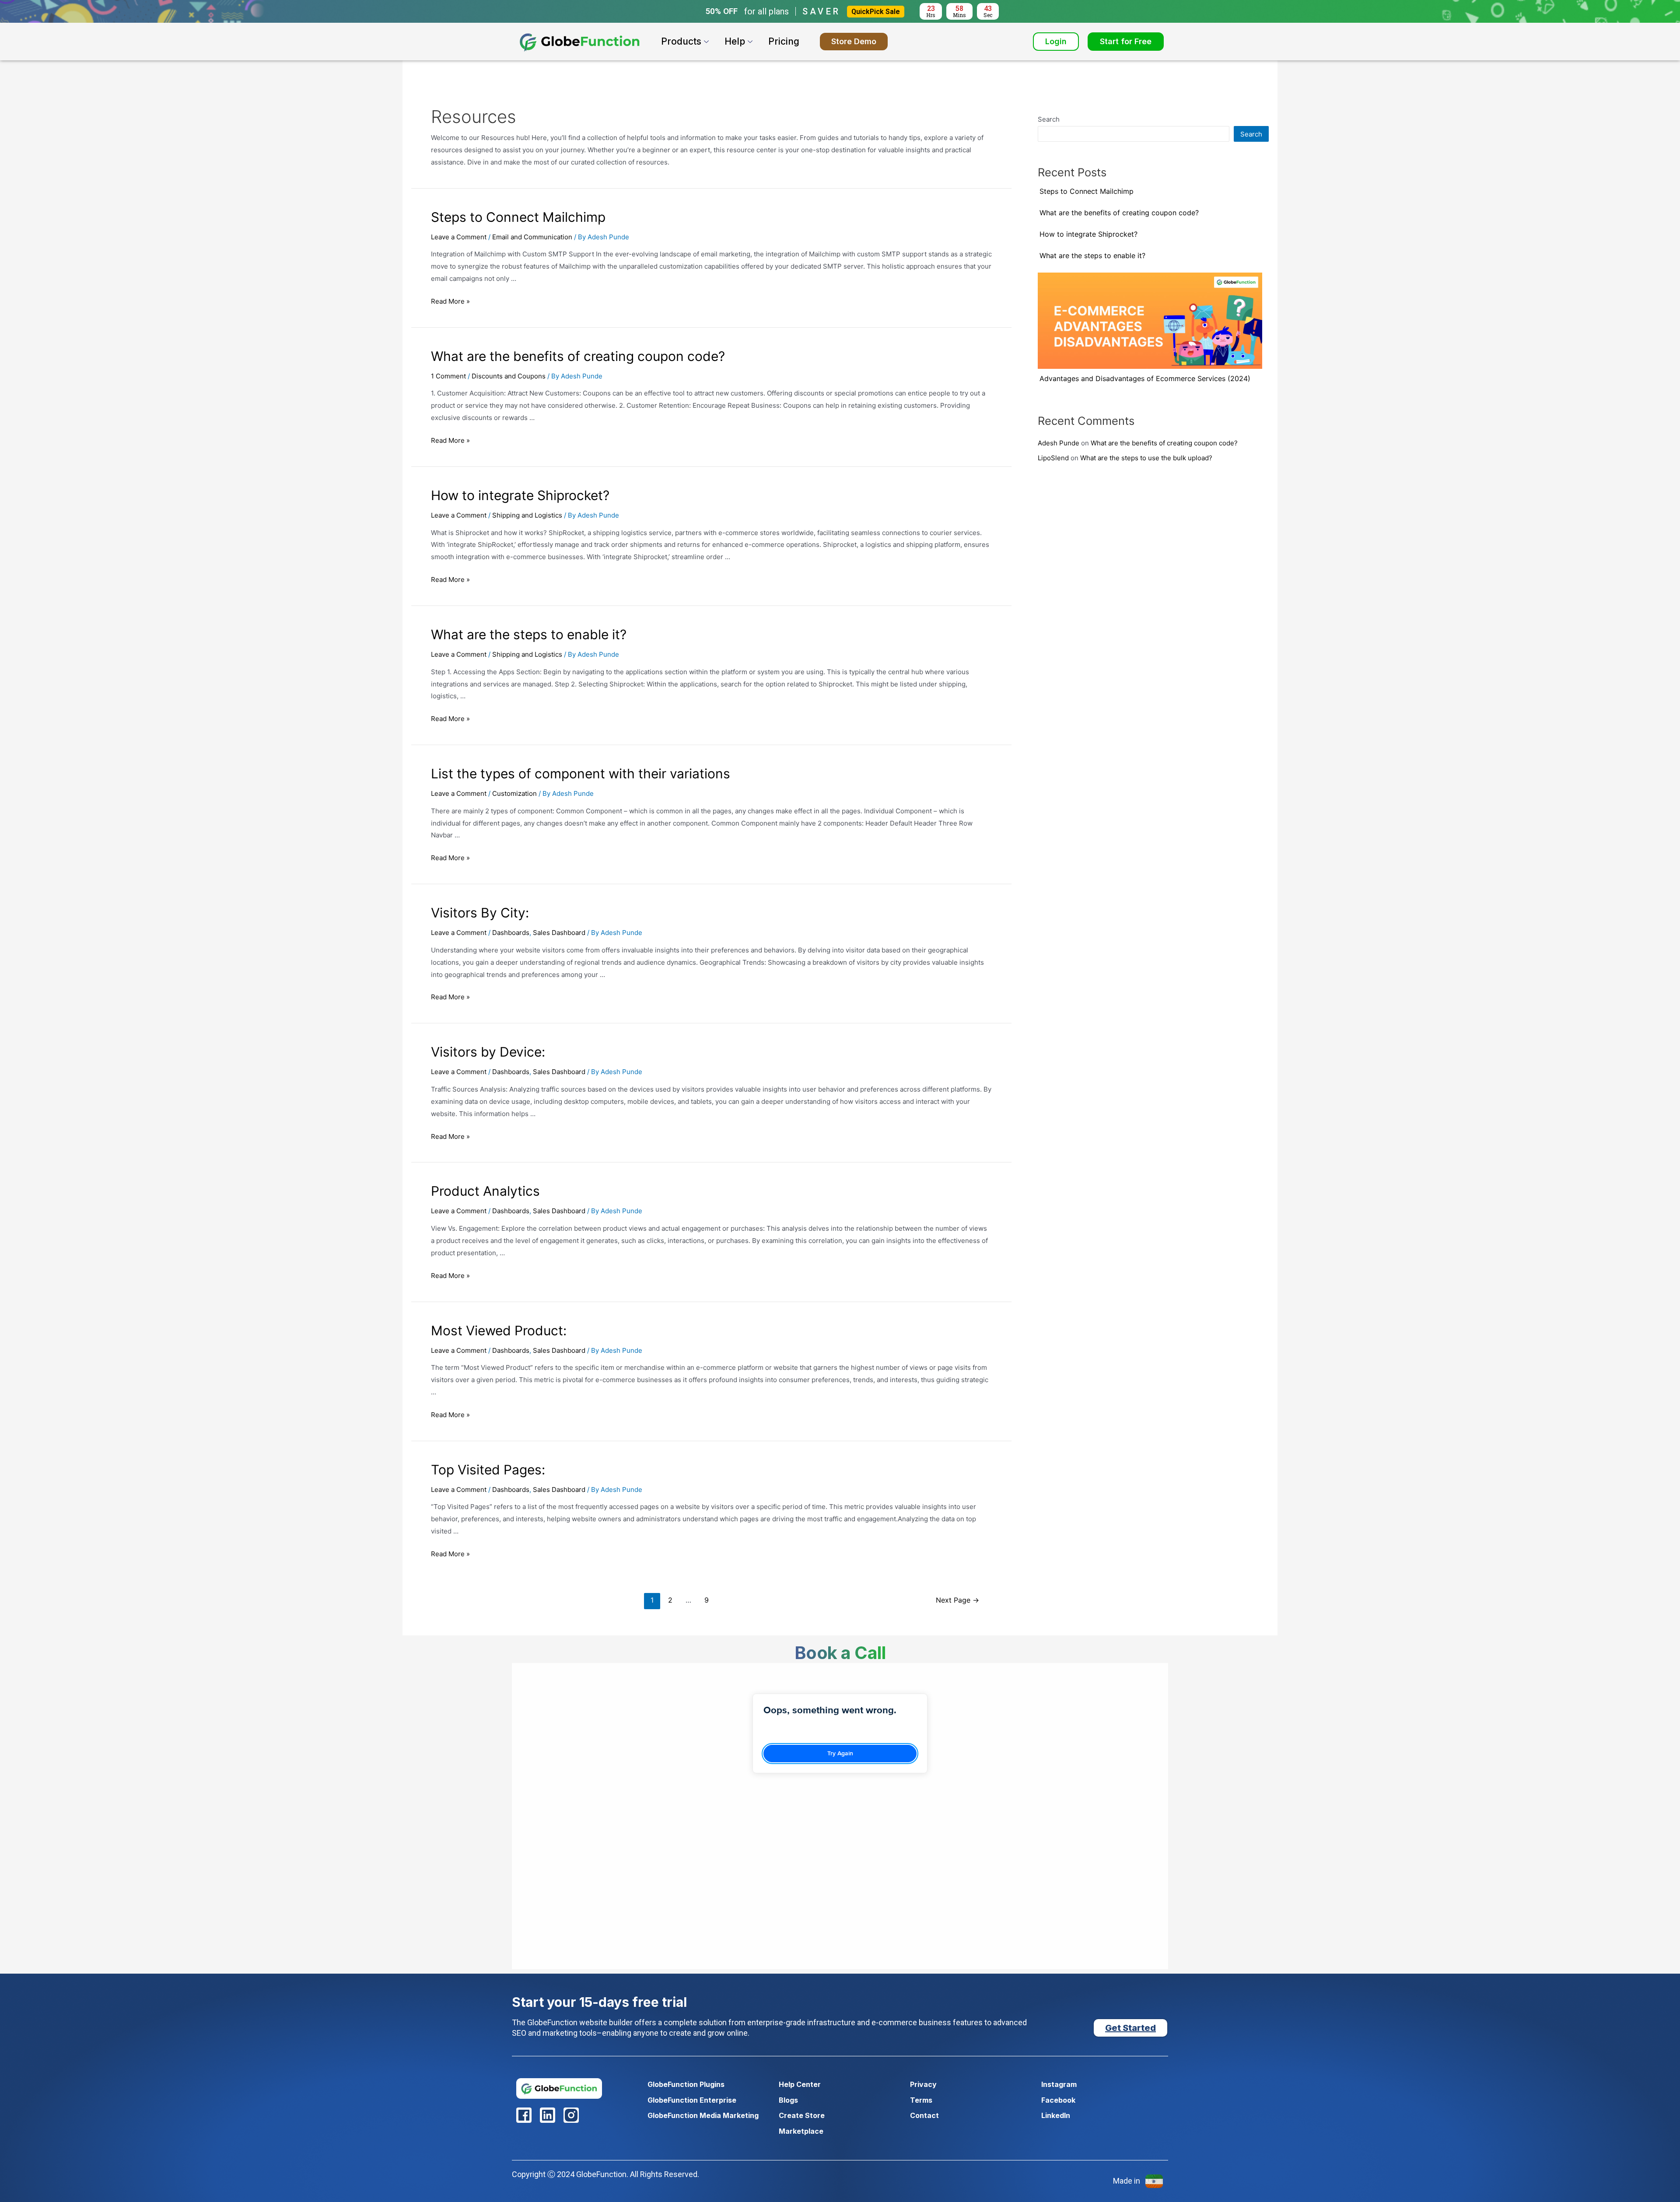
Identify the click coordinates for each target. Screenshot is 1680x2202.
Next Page (957, 1600)
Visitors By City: (480, 913)
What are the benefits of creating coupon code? (578, 356)
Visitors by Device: (488, 1052)
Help (735, 41)
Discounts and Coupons (509, 376)
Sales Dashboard (559, 933)
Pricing (784, 41)
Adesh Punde (1059, 443)
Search (1049, 119)
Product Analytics (485, 1191)
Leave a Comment (459, 237)
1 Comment (448, 376)
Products (681, 41)
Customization (514, 793)
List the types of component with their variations (581, 774)
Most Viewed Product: (499, 1330)
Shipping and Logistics (527, 515)
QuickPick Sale (876, 12)
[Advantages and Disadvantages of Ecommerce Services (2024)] (1150, 321)
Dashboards (511, 933)
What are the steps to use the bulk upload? (1146, 458)
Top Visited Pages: (488, 1470)
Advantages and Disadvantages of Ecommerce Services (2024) (1145, 378)
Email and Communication (532, 237)
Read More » (450, 301)
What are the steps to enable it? (529, 634)
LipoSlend (1053, 458)
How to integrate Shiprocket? (520, 495)
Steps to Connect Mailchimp (518, 217)
